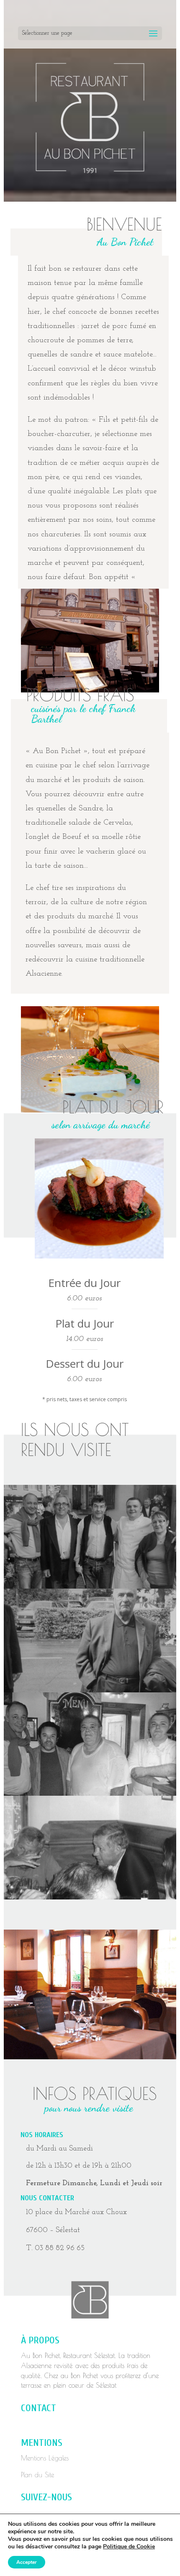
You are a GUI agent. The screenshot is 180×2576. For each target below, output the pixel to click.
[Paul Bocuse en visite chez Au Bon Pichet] (90, 1690)
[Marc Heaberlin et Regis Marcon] (90, 1586)
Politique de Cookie (129, 2547)
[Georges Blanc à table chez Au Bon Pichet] (90, 1897)
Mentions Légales (45, 2458)
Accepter (27, 2562)
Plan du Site (37, 2475)
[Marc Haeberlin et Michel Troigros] (90, 1793)
